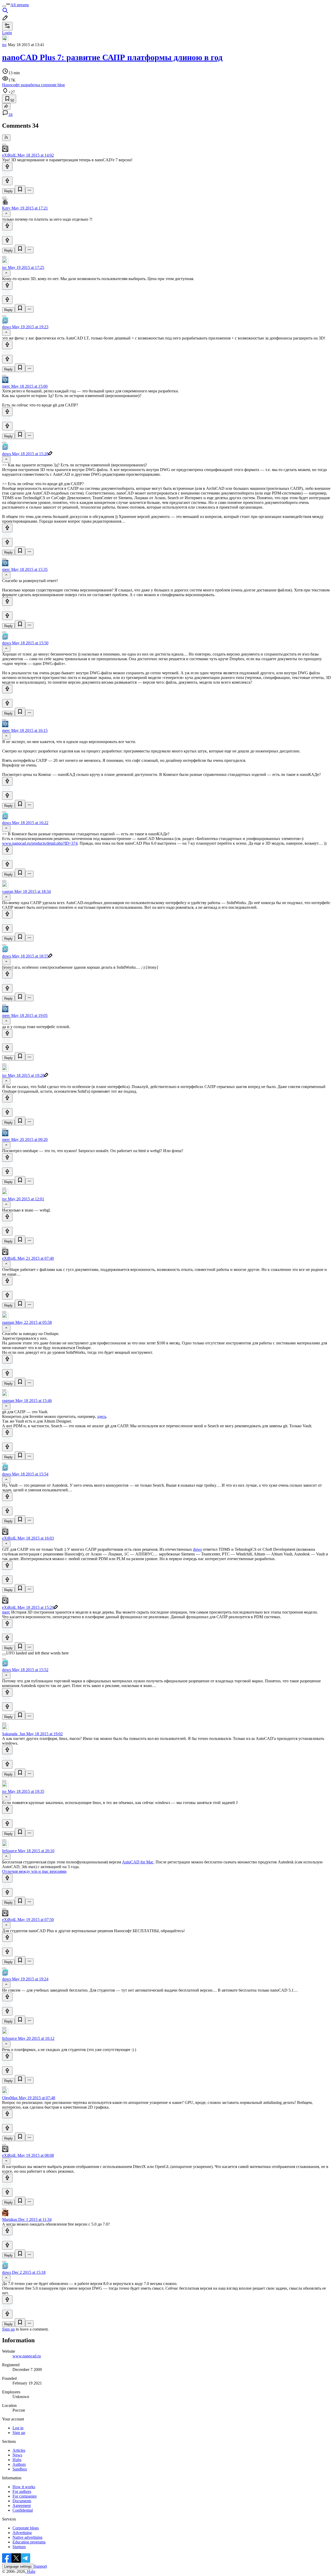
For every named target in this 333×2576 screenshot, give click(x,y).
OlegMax (10, 2098)
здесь (102, 1416)
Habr (31, 2571)
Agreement (22, 2506)
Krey (6, 208)
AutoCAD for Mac (138, 1862)
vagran (8, 891)
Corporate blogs (26, 2528)
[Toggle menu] (4, 6)
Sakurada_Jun (14, 1734)
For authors (22, 2491)
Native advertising (27, 2537)
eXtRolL (9, 155)
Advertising (22, 2533)
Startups (19, 2547)
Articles (19, 2450)
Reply (8, 191)
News (17, 2455)
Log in (18, 2428)
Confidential (23, 2510)
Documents (22, 2501)
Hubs (17, 2460)
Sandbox (20, 2469)
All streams (20, 5)
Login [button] (7, 33)
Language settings (18, 2566)
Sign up (8, 2329)
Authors (19, 2464)
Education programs (29, 2542)
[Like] (7, 167)
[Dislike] (7, 181)
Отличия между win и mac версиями (34, 1871)
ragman (8, 1322)
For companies (25, 2496)
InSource (9, 1851)
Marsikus (10, 2219)
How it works (24, 2487)
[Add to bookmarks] (20, 190)
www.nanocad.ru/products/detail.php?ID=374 (40, 843)
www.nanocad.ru (27, 2356)
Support (40, 2566)
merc (6, 386)
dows (7, 327)
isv (4, 45)
